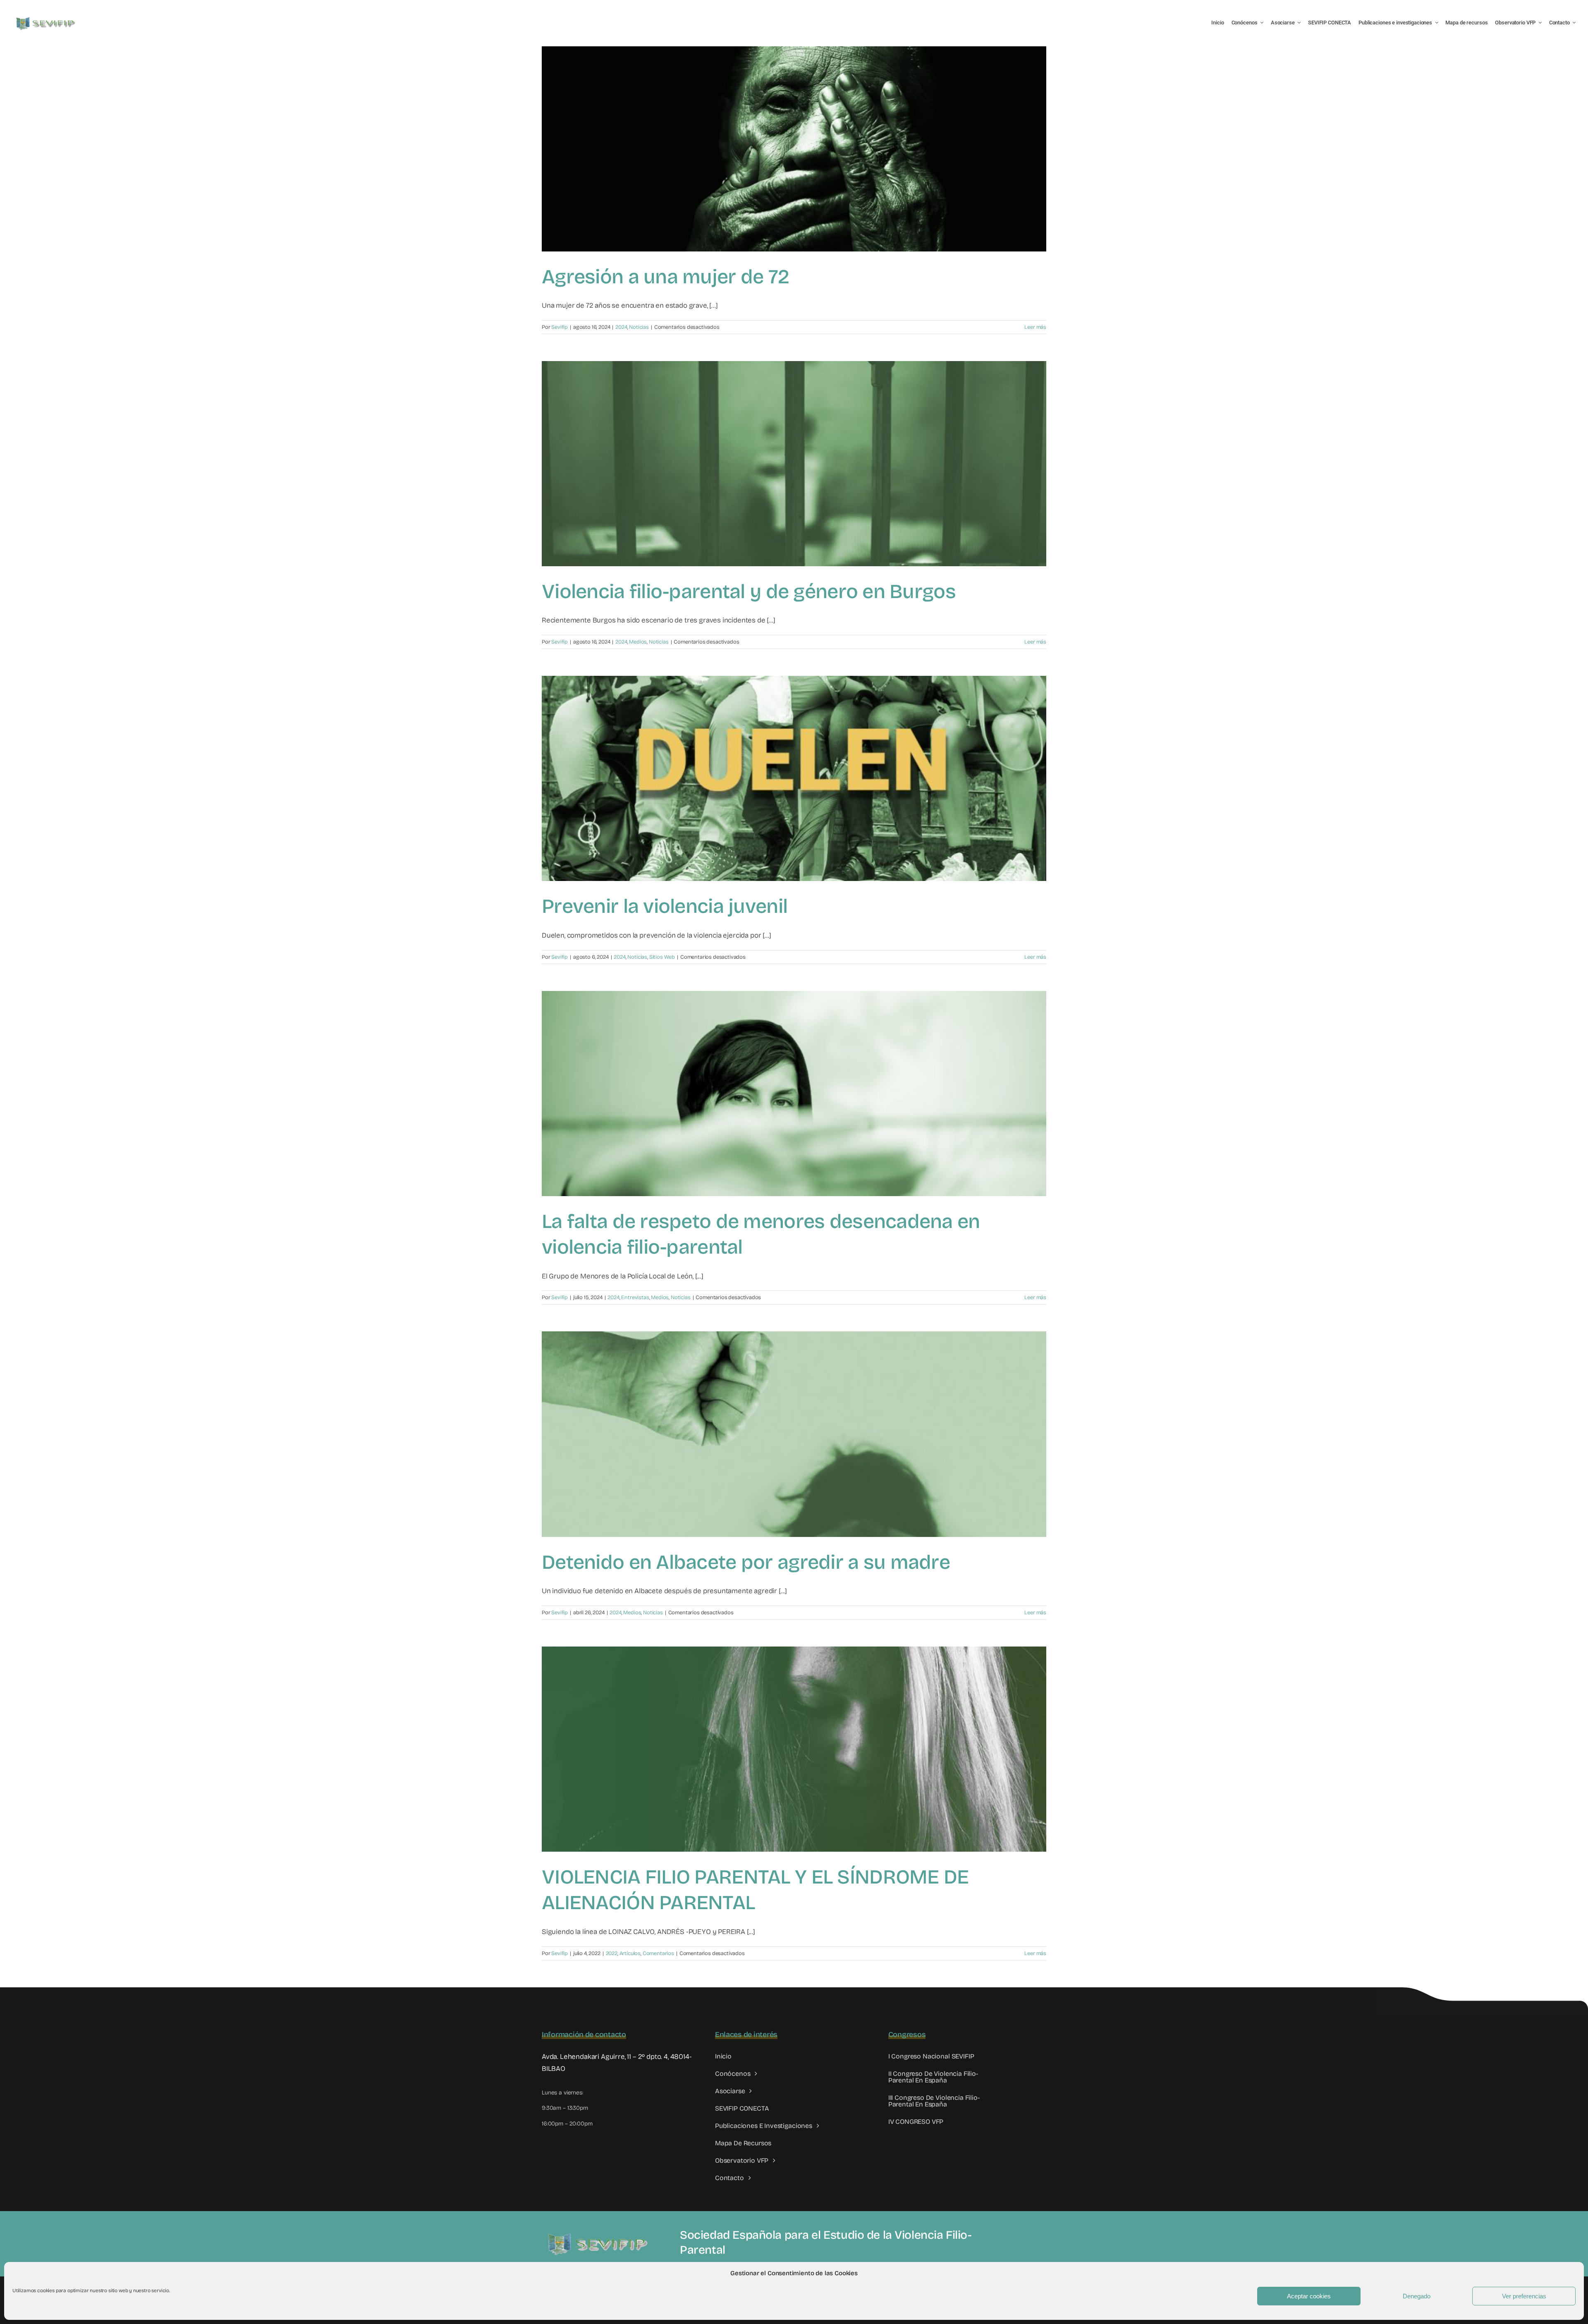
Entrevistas (635, 1297)
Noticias (639, 327)
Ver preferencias (1524, 2296)
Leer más (1035, 327)
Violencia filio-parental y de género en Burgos (749, 591)
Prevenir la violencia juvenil (665, 906)
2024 (621, 327)
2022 (612, 1953)
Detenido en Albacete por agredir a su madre (746, 1562)
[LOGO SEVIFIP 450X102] (47, 19)
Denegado (1417, 2296)
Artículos (630, 1953)
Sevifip (560, 327)
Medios (638, 642)
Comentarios (658, 1953)
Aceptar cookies (1309, 2296)
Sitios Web (662, 957)
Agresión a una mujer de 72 (665, 277)
